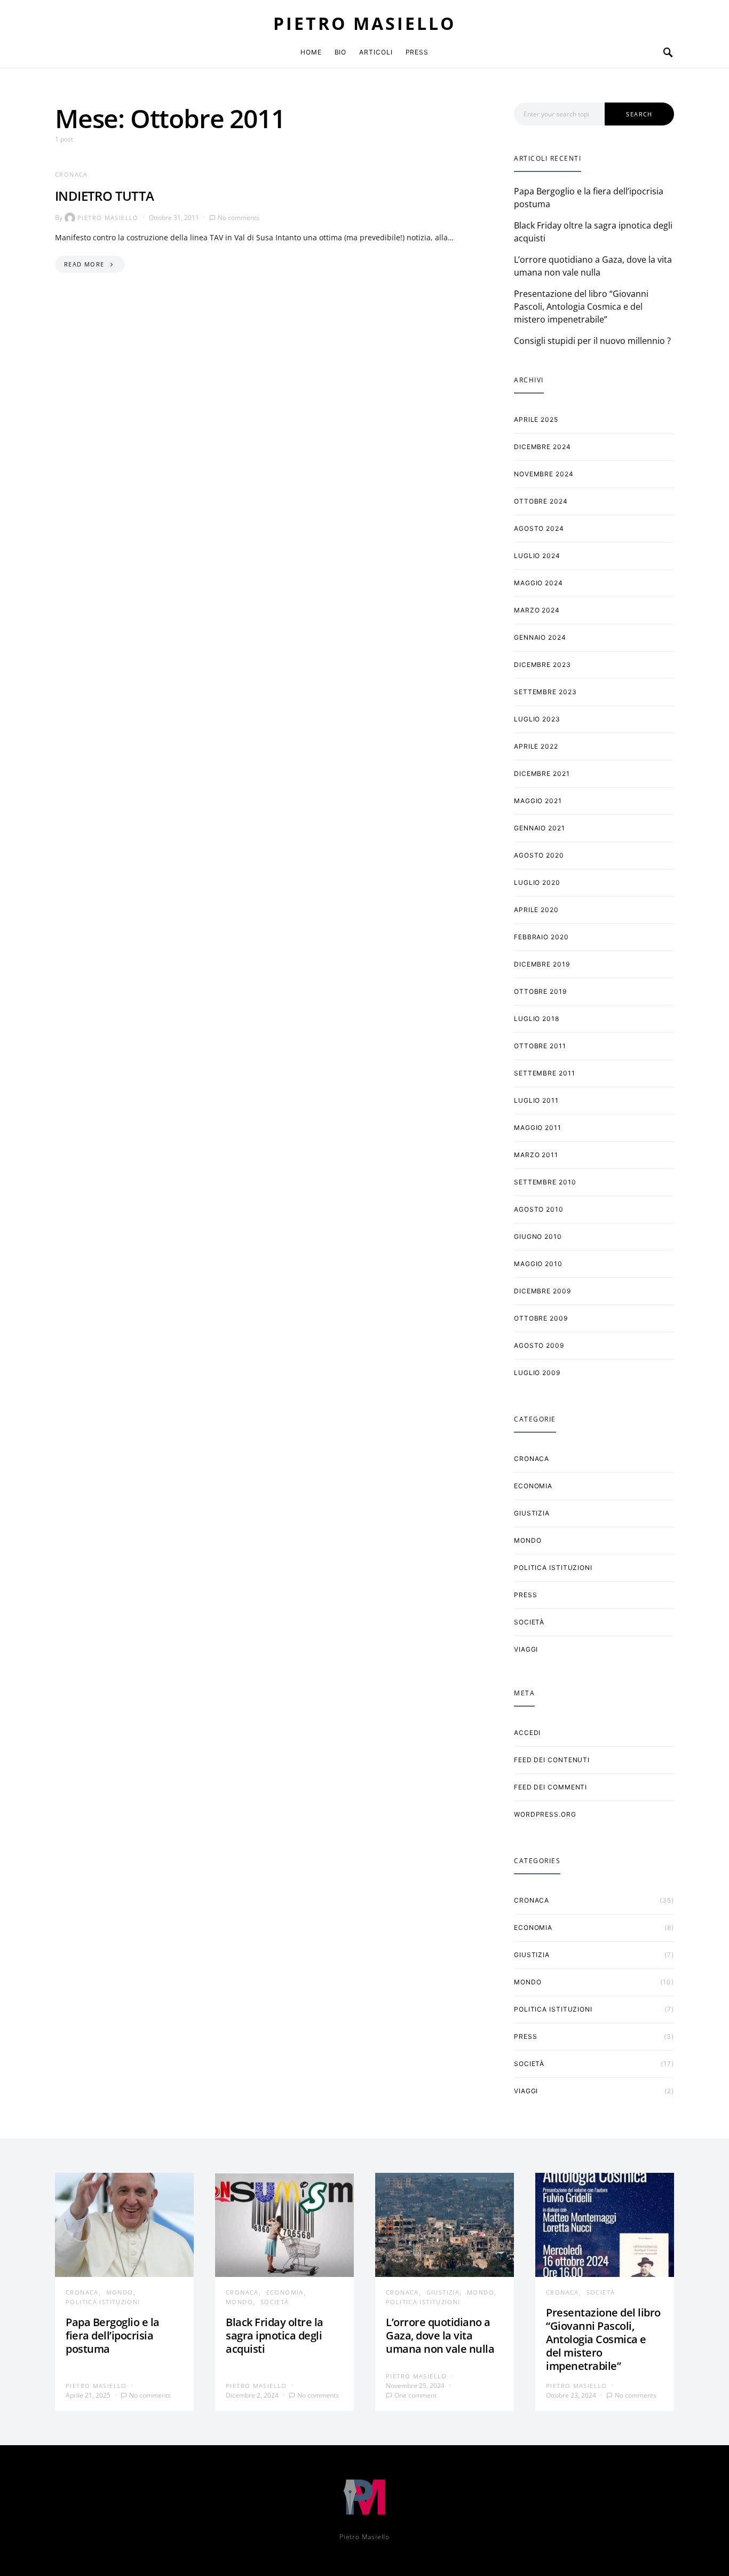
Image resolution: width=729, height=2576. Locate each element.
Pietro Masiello (108, 218)
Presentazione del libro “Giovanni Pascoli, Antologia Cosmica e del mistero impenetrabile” (581, 307)
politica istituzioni (553, 1568)
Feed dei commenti (550, 1787)
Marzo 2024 (537, 610)
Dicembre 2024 (542, 447)
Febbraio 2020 (541, 937)
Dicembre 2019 (542, 964)
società (529, 1622)
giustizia (532, 1513)
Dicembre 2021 (542, 773)
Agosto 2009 (539, 1345)
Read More (84, 264)
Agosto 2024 (539, 528)
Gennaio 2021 (540, 828)
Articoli (376, 52)
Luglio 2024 (537, 556)
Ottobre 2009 (541, 1318)
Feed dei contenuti (552, 1760)
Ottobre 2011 (540, 1046)
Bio (341, 52)
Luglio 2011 (536, 1100)
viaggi (526, 1649)
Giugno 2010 (538, 1236)
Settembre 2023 (545, 692)
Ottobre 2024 (541, 501)
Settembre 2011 (545, 1073)
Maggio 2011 (538, 1128)
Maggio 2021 (538, 801)
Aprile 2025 (536, 419)
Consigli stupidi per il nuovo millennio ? (592, 341)
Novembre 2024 (544, 474)
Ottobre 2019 (540, 991)
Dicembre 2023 (542, 665)
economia (533, 1486)
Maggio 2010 (538, 1264)
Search (639, 114)
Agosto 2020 (539, 855)
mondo (528, 1540)
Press (417, 52)
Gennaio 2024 (540, 637)
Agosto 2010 (539, 1209)
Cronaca (72, 174)
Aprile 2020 (536, 910)
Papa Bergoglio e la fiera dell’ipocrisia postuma (113, 2335)
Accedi (527, 1733)
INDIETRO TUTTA (105, 196)
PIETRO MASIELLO (364, 23)
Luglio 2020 (537, 882)
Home (311, 52)
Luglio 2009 (537, 1373)
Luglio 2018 (537, 1019)
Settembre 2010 (545, 1182)
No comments (239, 218)
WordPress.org (545, 1814)
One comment (415, 2395)
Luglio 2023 (537, 719)
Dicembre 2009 (542, 1291)
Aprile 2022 (536, 746)
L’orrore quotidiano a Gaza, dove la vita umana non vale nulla (440, 2335)
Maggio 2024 (538, 583)
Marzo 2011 (536, 1155)
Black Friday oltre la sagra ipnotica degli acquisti (275, 2335)
